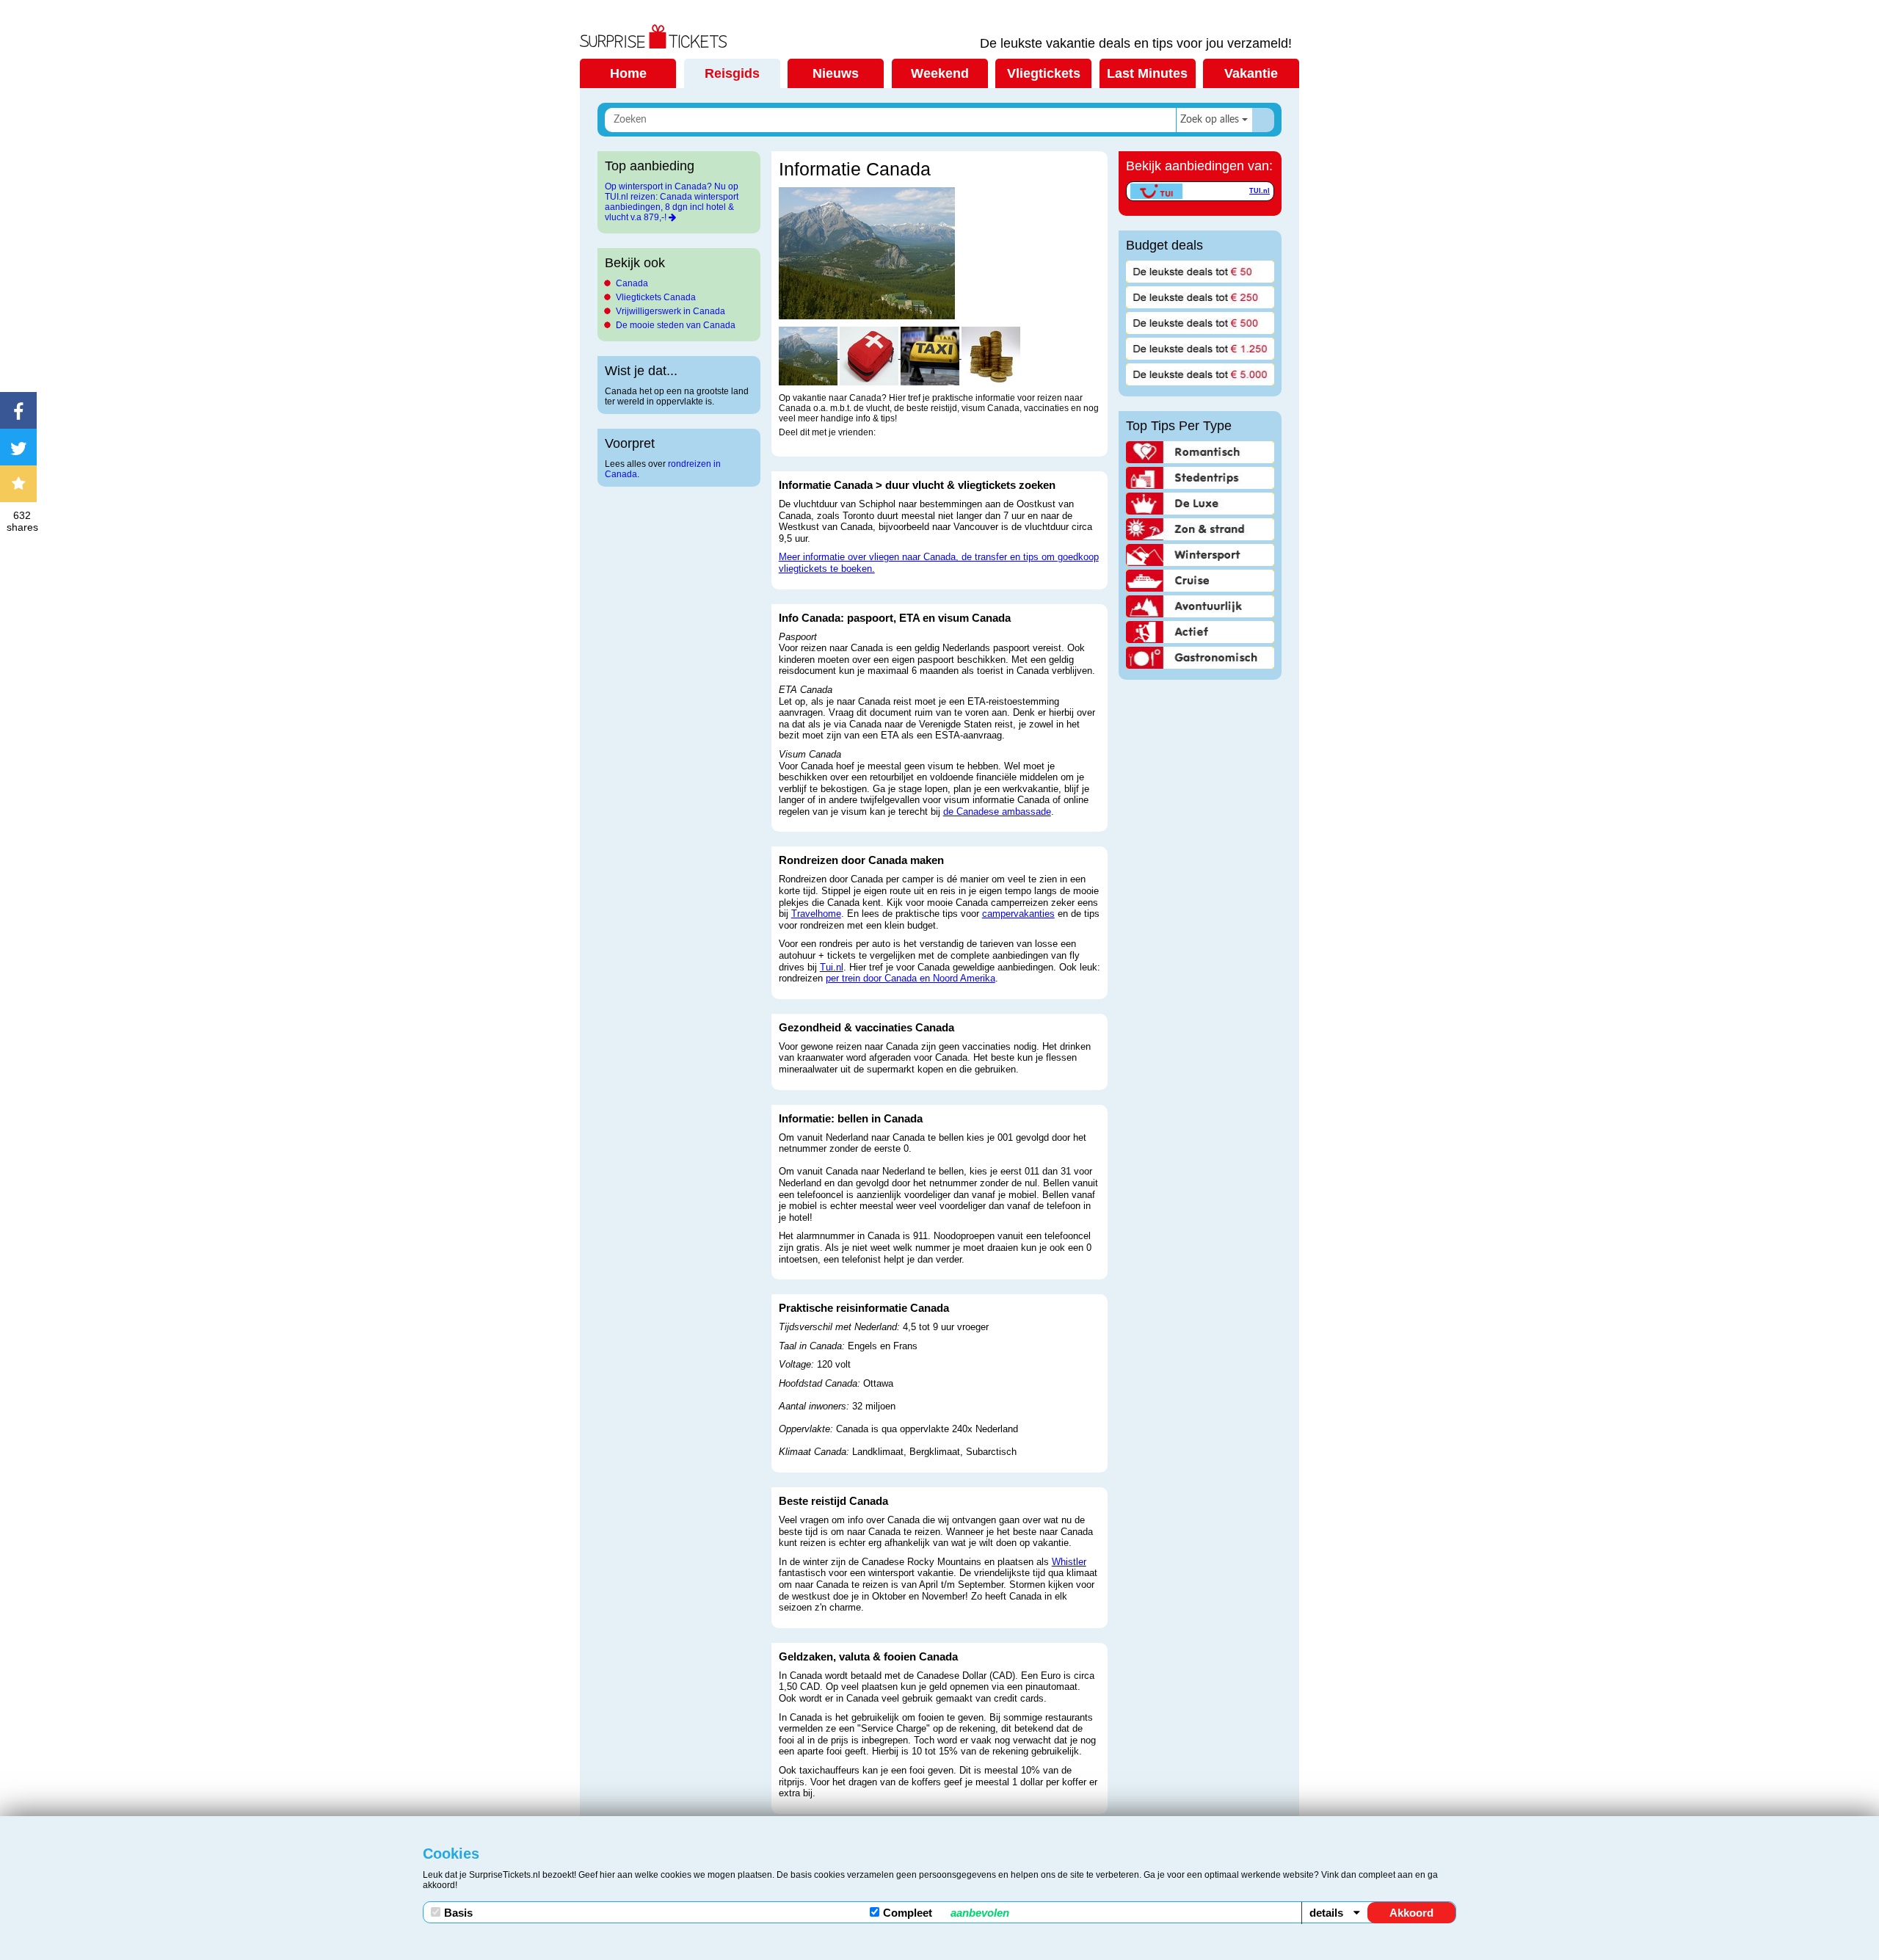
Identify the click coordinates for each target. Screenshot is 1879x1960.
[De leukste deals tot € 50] (1200, 272)
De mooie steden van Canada (676, 325)
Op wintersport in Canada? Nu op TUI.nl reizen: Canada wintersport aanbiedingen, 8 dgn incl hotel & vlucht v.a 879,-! (672, 202)
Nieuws (836, 73)
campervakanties (1018, 914)
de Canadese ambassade (997, 812)
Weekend (940, 73)
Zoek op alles (1210, 120)
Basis (458, 1913)
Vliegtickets (1044, 73)
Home (628, 73)
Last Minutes (1147, 73)
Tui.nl (832, 967)
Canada (632, 283)
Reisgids (732, 73)
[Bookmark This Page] (22, 484)
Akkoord (1411, 1913)
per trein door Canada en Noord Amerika (911, 978)
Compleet (946, 1913)
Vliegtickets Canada (656, 297)
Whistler (1069, 1562)
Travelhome (816, 914)
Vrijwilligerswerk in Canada (670, 311)
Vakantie (1251, 73)
